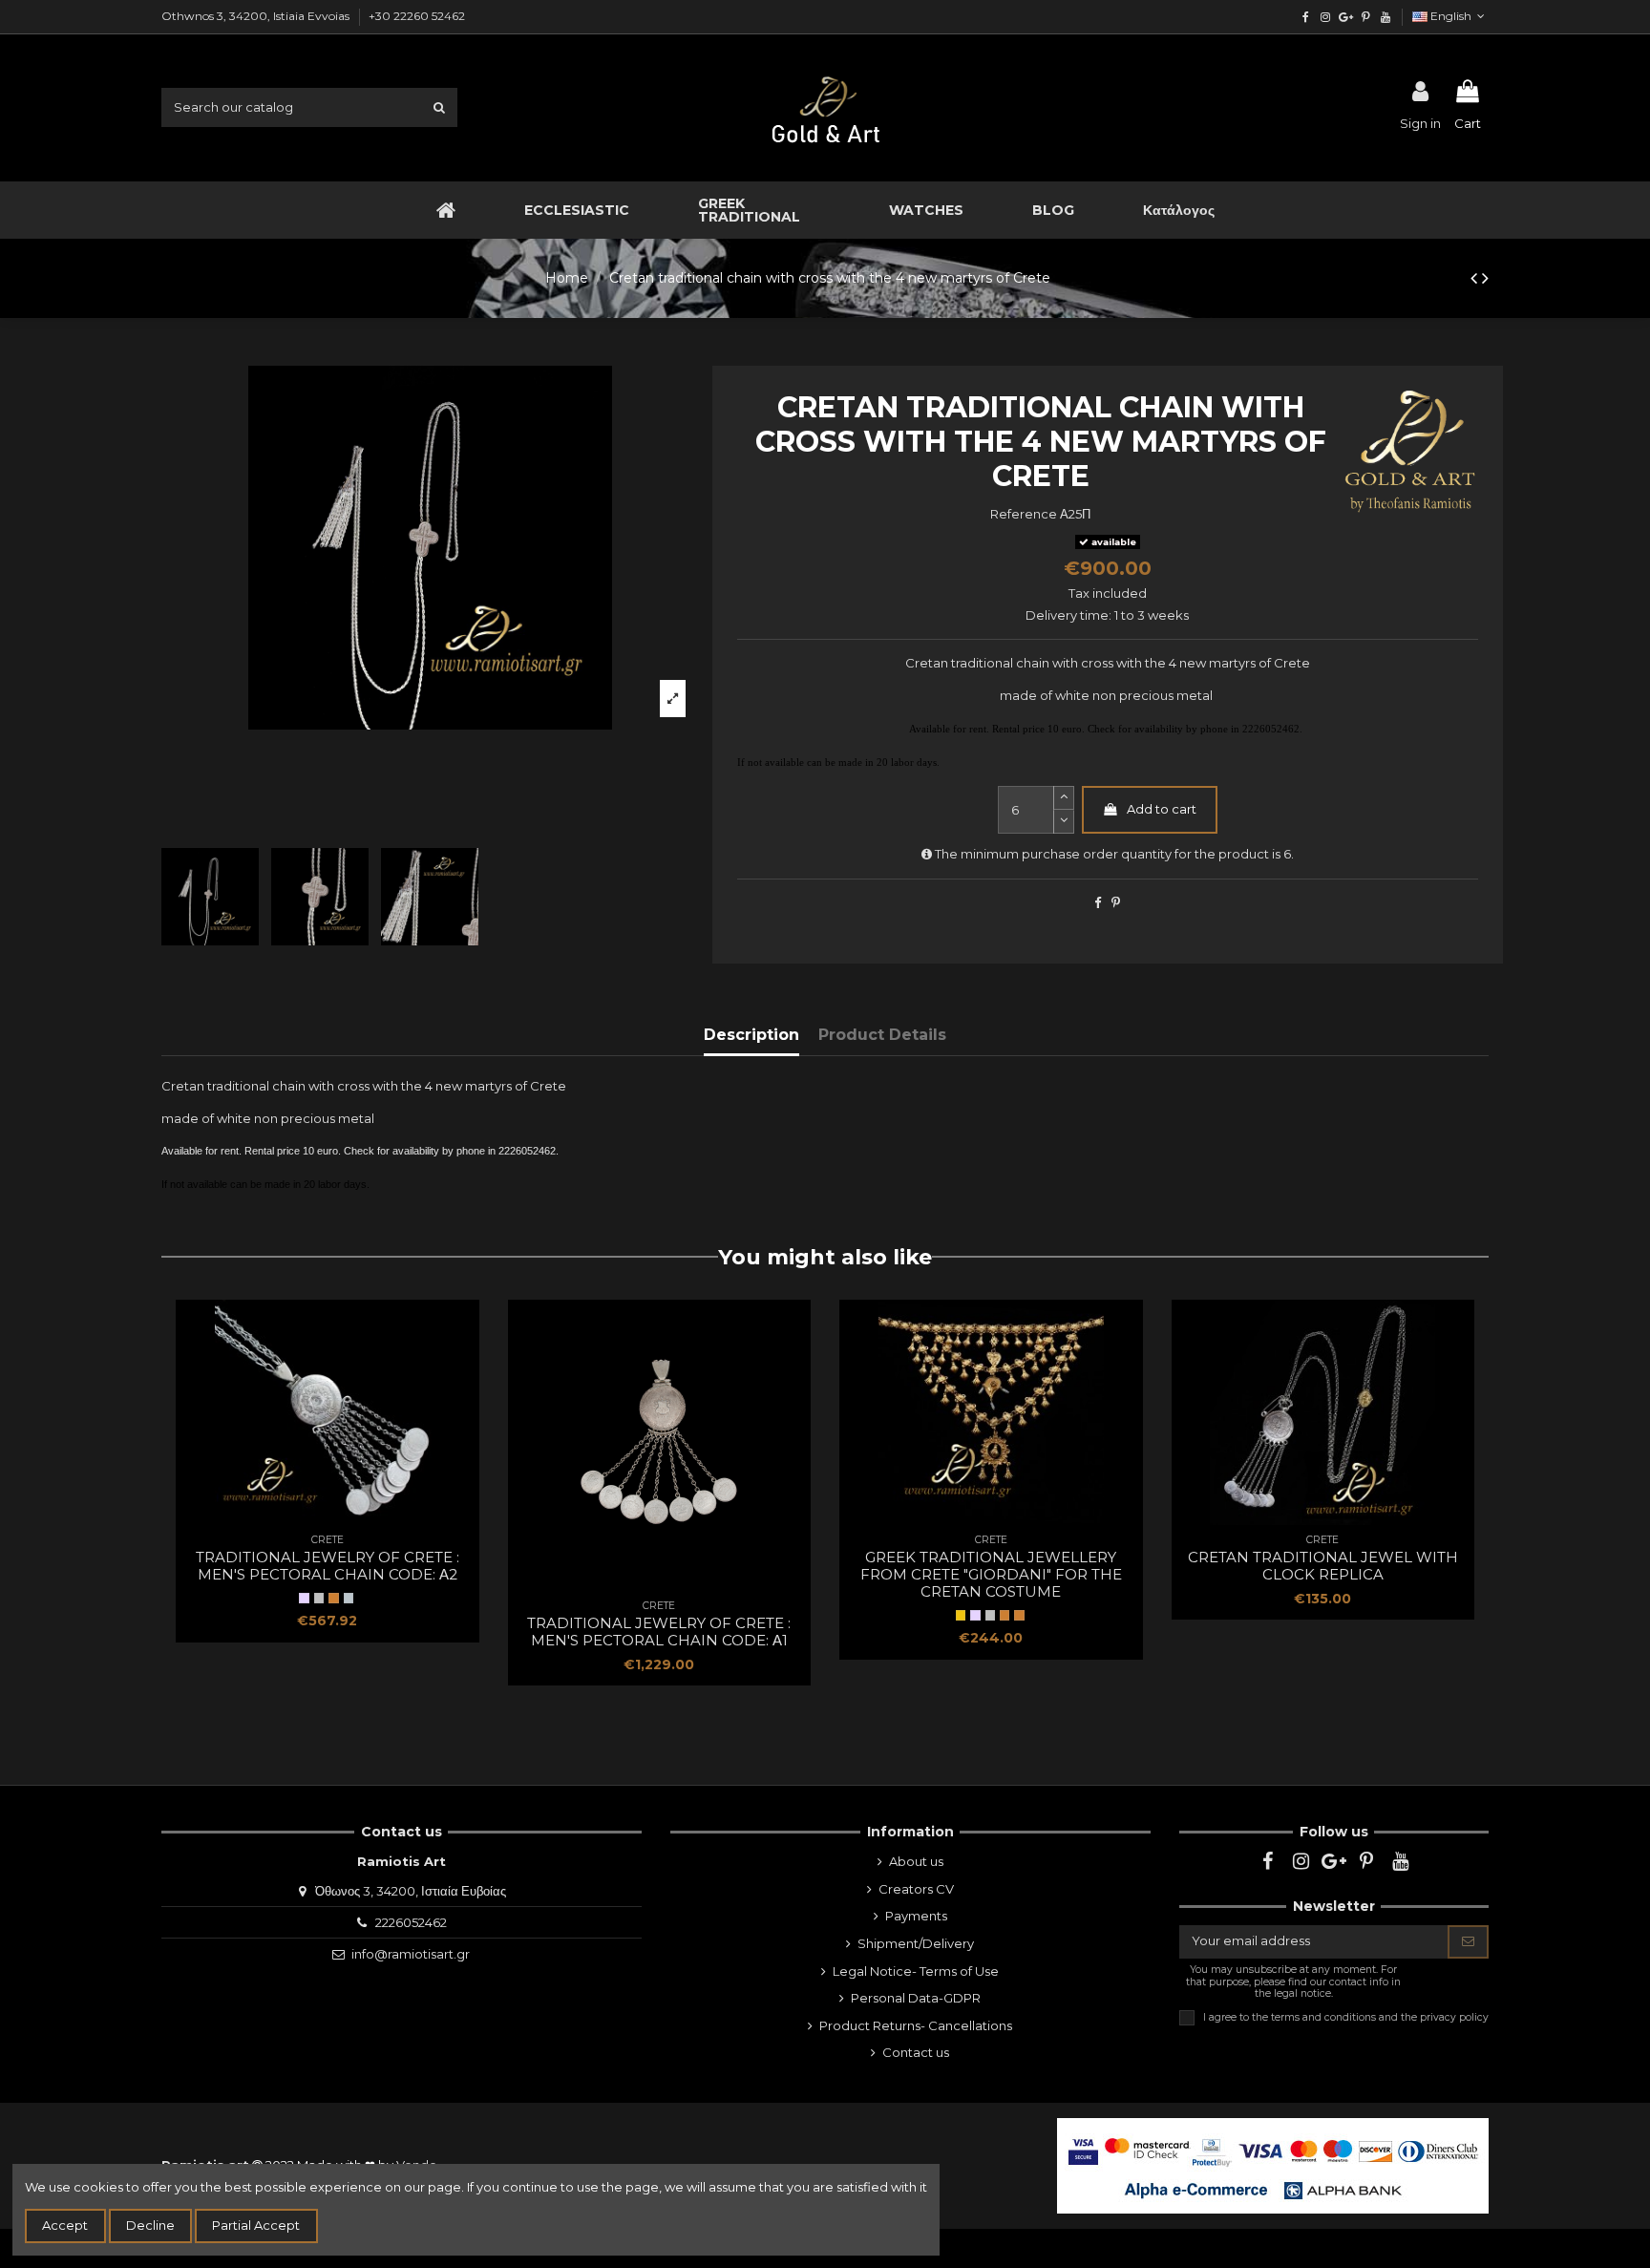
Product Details (882, 1035)
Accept (65, 2225)
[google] (1346, 17)
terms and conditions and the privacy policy (1380, 2017)
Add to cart (1162, 809)
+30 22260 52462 (417, 16)
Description (751, 1035)
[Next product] (1485, 278)
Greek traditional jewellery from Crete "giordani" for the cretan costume (991, 1574)
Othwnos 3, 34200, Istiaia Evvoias (257, 16)
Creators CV (916, 1889)
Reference (1024, 514)
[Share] (1098, 902)
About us (916, 1861)
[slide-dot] (1064, 822)
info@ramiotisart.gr (411, 1954)
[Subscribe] (1468, 1942)
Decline (150, 2225)
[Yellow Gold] (961, 1615)
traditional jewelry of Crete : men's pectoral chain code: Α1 (659, 1632)
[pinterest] (1365, 17)
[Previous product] (1476, 278)
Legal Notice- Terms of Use (916, 1971)
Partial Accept (256, 2225)
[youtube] (1385, 17)
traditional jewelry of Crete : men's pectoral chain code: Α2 (328, 1566)
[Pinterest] (1116, 902)
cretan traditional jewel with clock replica (1323, 1566)
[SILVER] (304, 1598)
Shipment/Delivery (916, 1943)
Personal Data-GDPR (916, 1998)
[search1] (439, 107)
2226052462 (411, 1922)
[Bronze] (1019, 1615)
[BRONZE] (333, 1598)
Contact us (916, 2052)
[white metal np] (349, 1598)
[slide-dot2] (1064, 798)
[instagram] (1326, 17)
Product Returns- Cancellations (916, 2025)
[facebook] (1306, 17)
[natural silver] (319, 1598)
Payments (916, 1916)
